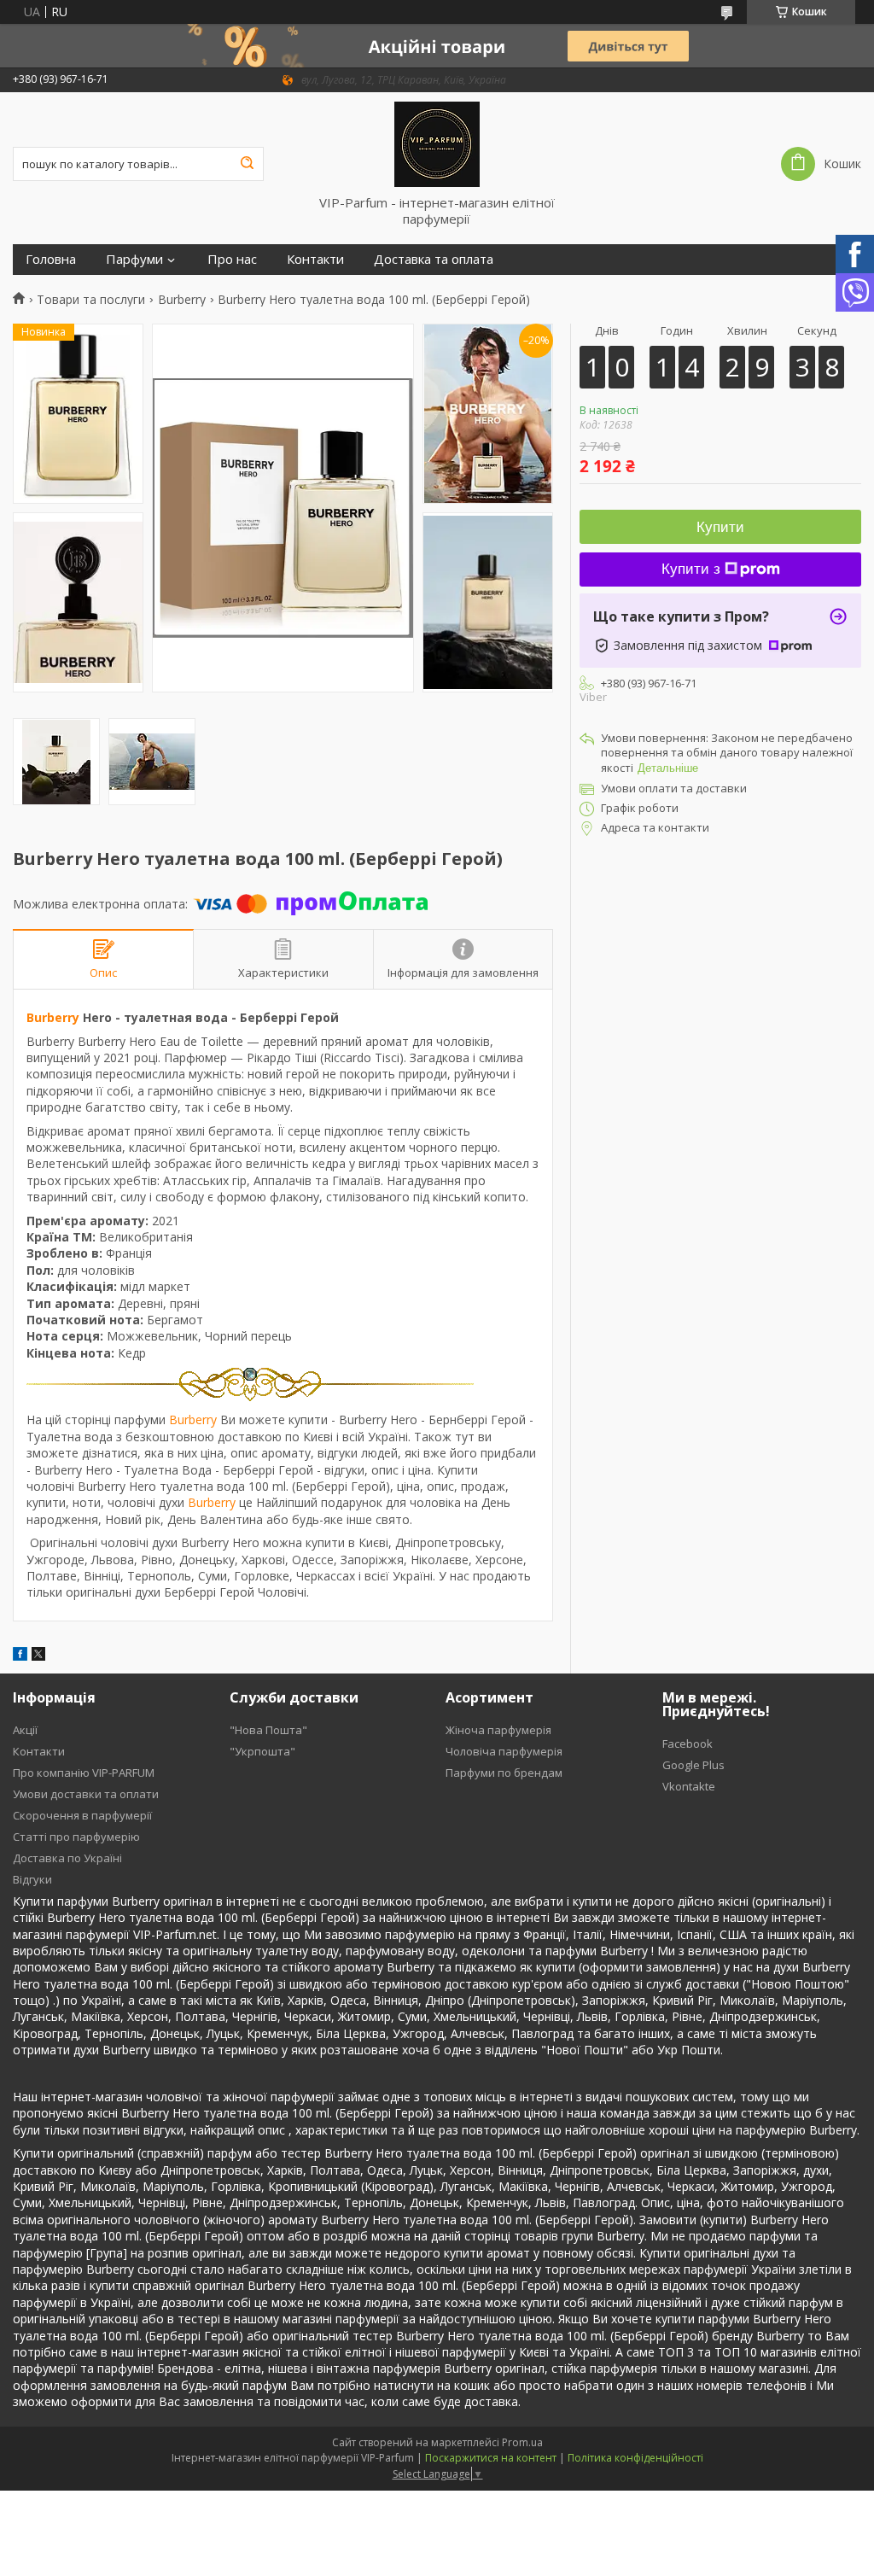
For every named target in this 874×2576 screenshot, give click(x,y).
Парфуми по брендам (504, 1773)
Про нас (232, 259)
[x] (38, 1656)
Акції (25, 1730)
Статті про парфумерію (76, 1837)
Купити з (691, 569)
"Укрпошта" (262, 1751)
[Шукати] (247, 164)
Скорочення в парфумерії (82, 1815)
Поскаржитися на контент (491, 2458)
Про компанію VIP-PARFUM (84, 1773)
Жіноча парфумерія (498, 1730)
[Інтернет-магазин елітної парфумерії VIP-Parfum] (437, 143)
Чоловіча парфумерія (504, 1751)
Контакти (315, 259)
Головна (51, 259)
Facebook (688, 1744)
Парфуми (134, 259)
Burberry (182, 300)
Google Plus (693, 1765)
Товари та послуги (91, 300)
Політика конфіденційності (635, 2458)
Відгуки (32, 1879)
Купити (720, 527)
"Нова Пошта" (268, 1730)
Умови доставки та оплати (86, 1794)
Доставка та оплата (434, 259)
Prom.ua (522, 2442)
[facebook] (20, 1656)
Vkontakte (689, 1786)
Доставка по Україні (67, 1858)
